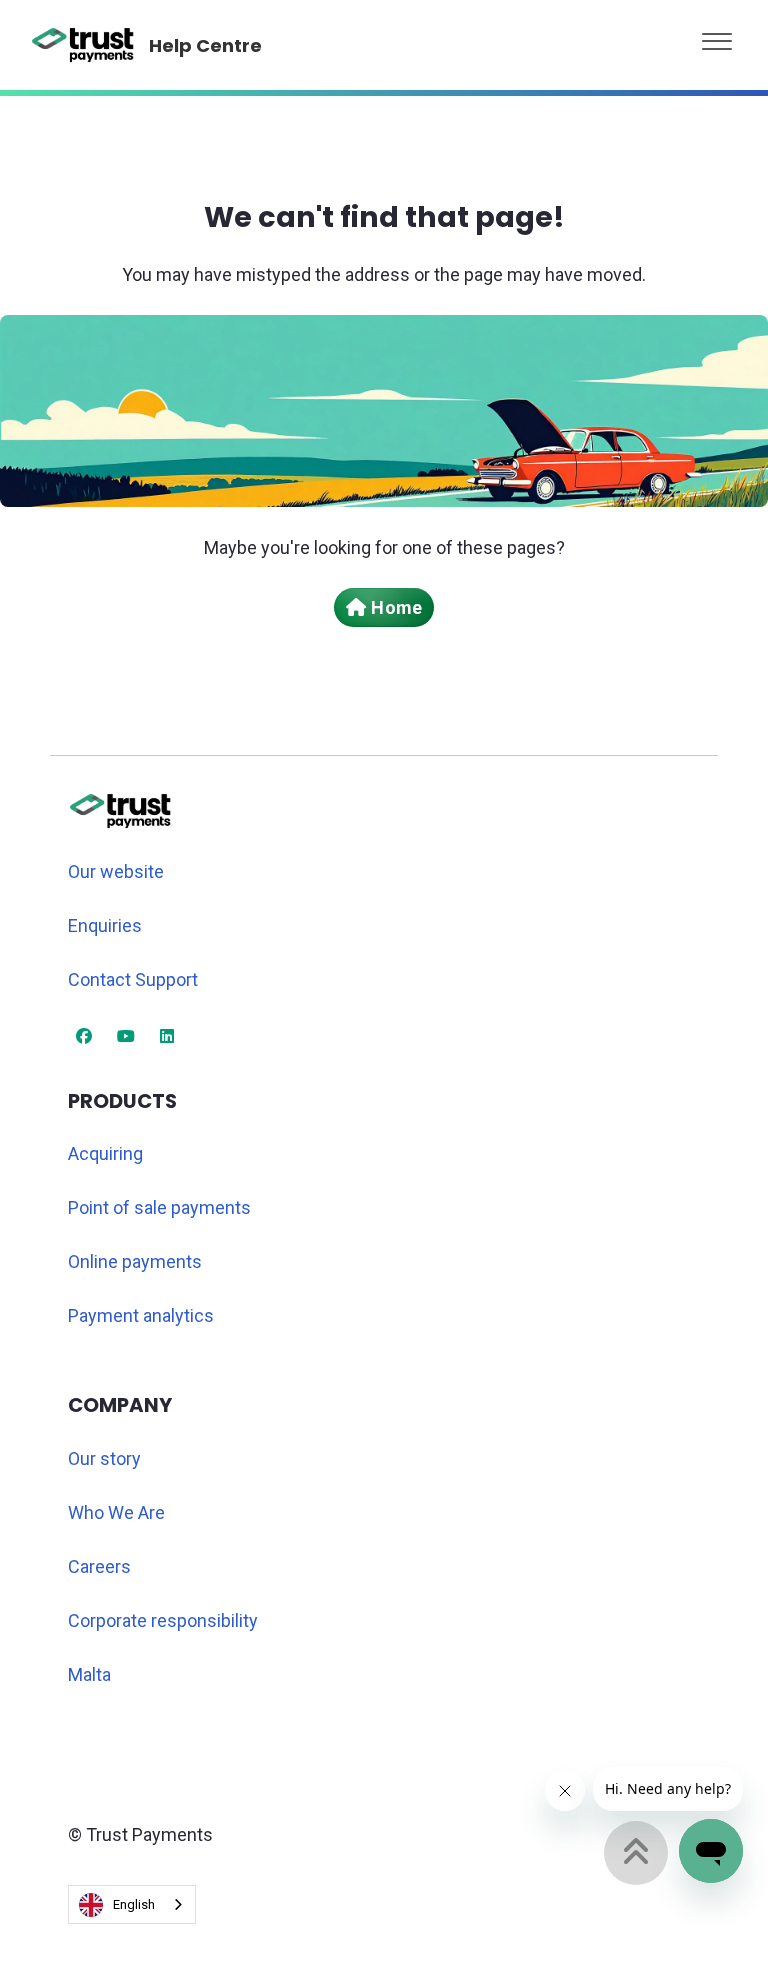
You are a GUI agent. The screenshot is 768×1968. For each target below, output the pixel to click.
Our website (116, 871)
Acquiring (105, 1153)
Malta (89, 1674)
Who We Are (116, 1512)
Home (396, 607)
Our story (104, 1458)
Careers (99, 1566)
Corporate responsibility (163, 1620)
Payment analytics (141, 1315)
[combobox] (132, 1904)
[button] (717, 36)
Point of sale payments (159, 1207)
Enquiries (105, 925)
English (134, 1904)
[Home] (83, 45)
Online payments (135, 1261)
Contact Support (133, 979)
